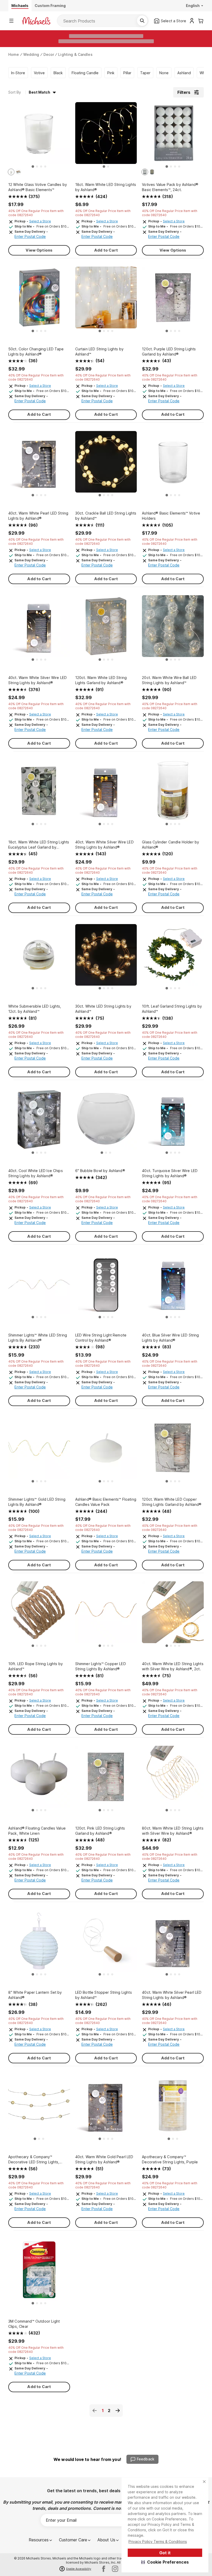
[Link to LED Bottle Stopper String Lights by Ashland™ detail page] (106, 1944)
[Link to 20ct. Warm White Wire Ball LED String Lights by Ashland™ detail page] (173, 629)
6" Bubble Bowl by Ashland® (100, 1171)
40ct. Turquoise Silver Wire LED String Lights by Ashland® (170, 1173)
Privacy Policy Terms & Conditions (158, 2541)
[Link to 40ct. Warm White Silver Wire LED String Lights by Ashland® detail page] (39, 629)
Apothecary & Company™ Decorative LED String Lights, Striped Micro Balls (34, 2160)
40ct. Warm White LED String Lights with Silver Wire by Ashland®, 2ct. (173, 1666)
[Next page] (118, 2411)
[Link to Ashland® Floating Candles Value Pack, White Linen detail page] (39, 1779)
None (164, 73)
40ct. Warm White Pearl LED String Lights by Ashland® (38, 516)
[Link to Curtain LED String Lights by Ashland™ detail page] (106, 300)
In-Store (18, 73)
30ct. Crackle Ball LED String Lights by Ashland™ (106, 516)
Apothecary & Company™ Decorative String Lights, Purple (170, 2159)
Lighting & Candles (75, 54)
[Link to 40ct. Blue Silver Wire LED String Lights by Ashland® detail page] (173, 1286)
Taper (145, 73)
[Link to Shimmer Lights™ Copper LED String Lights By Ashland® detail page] (106, 1615)
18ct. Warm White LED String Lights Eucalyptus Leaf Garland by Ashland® (39, 845)
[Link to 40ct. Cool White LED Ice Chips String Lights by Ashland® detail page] (39, 1122)
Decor (49, 54)
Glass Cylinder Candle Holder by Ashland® (171, 845)
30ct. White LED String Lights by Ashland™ (103, 1009)
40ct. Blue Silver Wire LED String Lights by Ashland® (170, 1338)
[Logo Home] (36, 21)
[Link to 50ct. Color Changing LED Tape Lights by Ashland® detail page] (39, 300)
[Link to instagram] (115, 2569)
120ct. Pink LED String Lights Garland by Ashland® (100, 1831)
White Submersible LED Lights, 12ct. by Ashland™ (35, 1009)
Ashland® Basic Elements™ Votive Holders (171, 516)
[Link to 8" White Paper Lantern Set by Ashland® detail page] (39, 1944)
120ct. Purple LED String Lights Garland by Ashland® (169, 352)
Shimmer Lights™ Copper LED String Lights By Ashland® (101, 1666)
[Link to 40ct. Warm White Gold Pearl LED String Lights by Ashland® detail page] (106, 2108)
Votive (39, 73)
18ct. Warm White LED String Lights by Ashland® (106, 187)
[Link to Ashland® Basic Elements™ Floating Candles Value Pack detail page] (106, 1451)
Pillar (127, 73)
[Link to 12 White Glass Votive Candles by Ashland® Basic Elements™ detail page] (39, 136)
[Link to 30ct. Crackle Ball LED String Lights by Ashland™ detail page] (106, 464)
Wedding (31, 54)
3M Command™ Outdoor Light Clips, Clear (34, 2324)
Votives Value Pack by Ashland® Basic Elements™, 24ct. (170, 187)
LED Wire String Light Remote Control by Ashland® (101, 1338)
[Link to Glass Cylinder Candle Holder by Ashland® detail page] (173, 793)
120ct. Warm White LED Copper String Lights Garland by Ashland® (172, 1502)
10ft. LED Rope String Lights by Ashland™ (36, 1666)
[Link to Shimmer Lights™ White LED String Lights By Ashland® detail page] (39, 1286)
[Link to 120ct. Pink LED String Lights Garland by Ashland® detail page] (106, 1779)
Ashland (184, 73)
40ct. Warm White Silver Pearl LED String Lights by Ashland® (172, 1995)
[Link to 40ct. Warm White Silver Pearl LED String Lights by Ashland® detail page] (173, 1944)
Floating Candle (85, 73)
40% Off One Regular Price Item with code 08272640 (36, 213)
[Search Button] (142, 21)
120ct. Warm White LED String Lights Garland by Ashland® (101, 680)
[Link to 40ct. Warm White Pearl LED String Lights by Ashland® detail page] (39, 464)
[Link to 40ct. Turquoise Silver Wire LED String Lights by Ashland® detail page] (173, 1122)
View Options (39, 250)
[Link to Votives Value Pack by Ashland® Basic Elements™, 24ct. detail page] (173, 136)
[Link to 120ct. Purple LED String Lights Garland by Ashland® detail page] (173, 300)
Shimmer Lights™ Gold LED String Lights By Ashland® (37, 1502)
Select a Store (40, 221)
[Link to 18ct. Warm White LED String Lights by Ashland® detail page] (106, 136)
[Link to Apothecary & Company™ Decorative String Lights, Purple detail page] (173, 2108)
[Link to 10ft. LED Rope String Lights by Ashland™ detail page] (39, 1615)
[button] (165, 2562)
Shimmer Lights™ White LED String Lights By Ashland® (38, 1338)
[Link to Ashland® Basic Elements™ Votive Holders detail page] (173, 464)
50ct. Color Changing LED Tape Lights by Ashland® (36, 352)
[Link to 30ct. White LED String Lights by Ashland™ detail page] (106, 958)
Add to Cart (106, 250)
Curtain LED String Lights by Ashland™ (99, 352)
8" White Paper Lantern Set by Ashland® (35, 1995)
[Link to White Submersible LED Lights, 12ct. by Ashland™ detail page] (39, 958)
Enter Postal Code (30, 236)
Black (58, 73)
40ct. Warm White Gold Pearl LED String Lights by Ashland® (104, 2159)
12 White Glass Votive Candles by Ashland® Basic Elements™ (38, 187)
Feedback (146, 2459)
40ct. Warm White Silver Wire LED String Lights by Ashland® (37, 680)
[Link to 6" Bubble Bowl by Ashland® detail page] (106, 1122)
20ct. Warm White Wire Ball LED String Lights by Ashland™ (169, 680)
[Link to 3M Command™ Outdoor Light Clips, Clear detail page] (39, 2272)
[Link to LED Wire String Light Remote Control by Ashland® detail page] (106, 1286)
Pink (111, 73)
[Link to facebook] (104, 2569)
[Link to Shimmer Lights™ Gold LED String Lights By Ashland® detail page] (39, 1451)
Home (14, 54)
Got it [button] (165, 2553)
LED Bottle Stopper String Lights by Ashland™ (104, 1995)
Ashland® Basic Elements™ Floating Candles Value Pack (106, 1502)
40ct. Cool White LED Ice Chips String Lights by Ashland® (36, 1173)
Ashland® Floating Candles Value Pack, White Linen (37, 1831)
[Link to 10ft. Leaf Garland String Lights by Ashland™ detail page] (173, 958)
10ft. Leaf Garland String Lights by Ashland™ (172, 1009)
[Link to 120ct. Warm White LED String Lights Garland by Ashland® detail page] (106, 629)
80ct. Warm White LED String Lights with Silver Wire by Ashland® (173, 1831)
